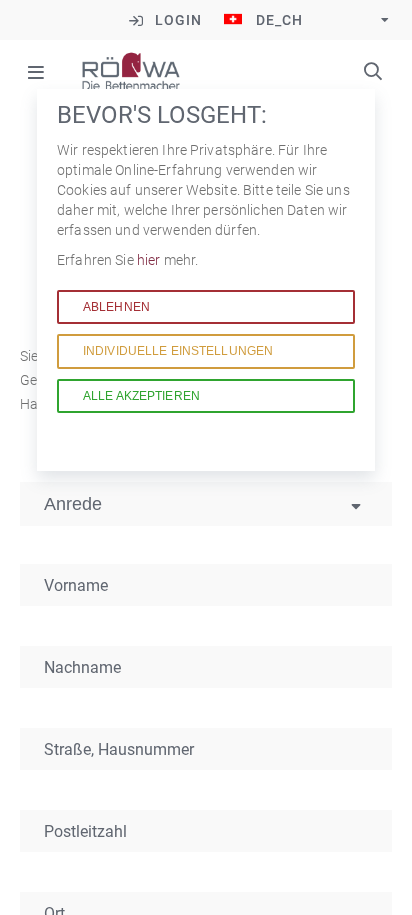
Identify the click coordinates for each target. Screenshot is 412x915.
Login (178, 20)
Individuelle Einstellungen (178, 351)
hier (150, 260)
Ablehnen (116, 307)
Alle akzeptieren (141, 396)
